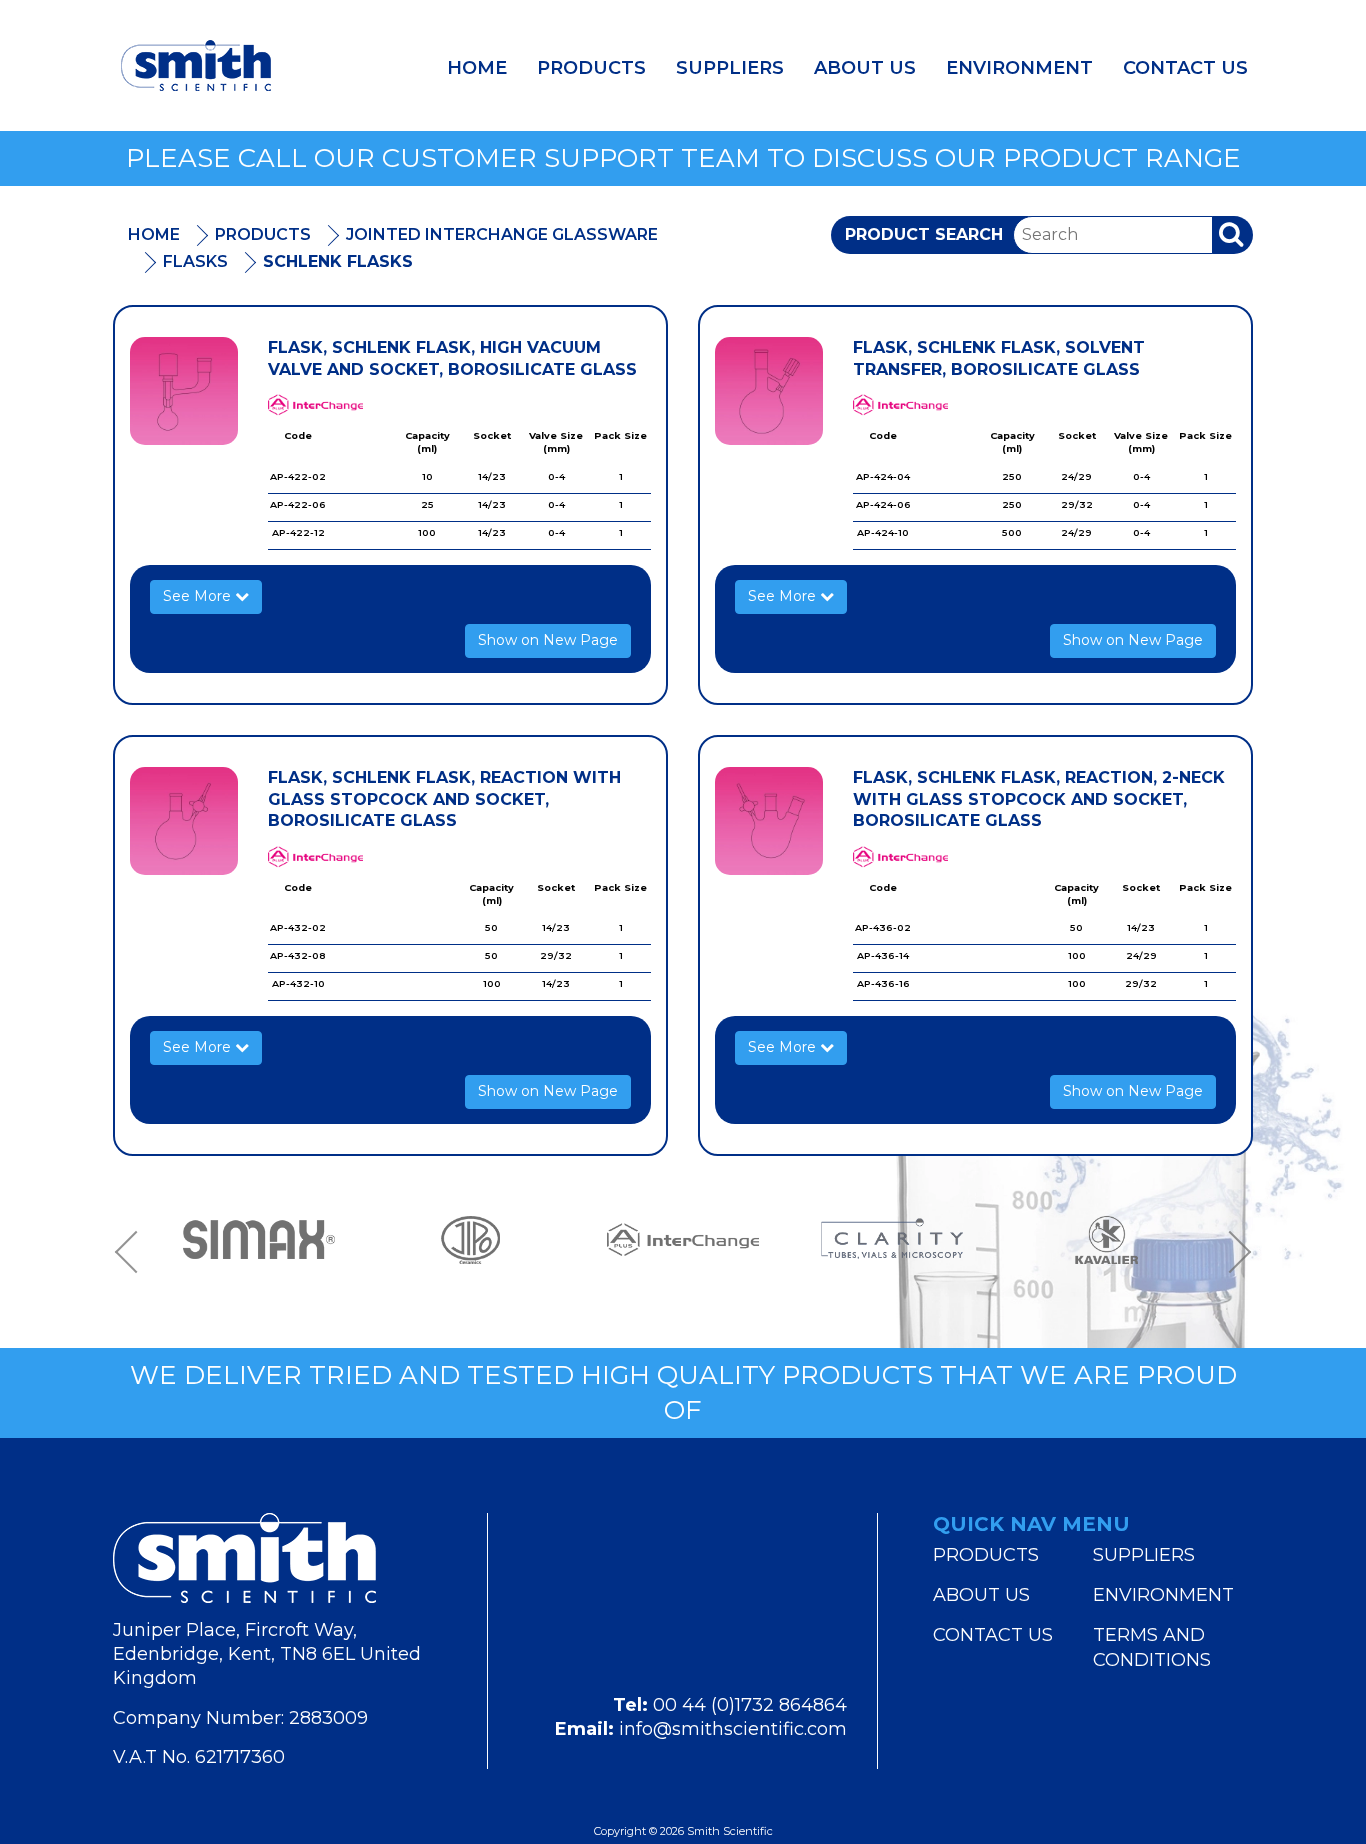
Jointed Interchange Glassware (502, 234)
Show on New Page (548, 640)
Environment (1019, 68)
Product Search (924, 234)
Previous (133, 1251)
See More (199, 596)
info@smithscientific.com (733, 1729)
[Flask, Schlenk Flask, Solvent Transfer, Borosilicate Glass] (769, 391)
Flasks (195, 261)
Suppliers (730, 68)
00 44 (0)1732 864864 (750, 1705)
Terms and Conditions (1152, 1647)
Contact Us (1185, 68)
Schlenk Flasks (338, 261)
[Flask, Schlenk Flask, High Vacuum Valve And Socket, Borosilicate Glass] (184, 391)
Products (591, 68)
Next (1233, 1251)
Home (477, 68)
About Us (865, 68)
